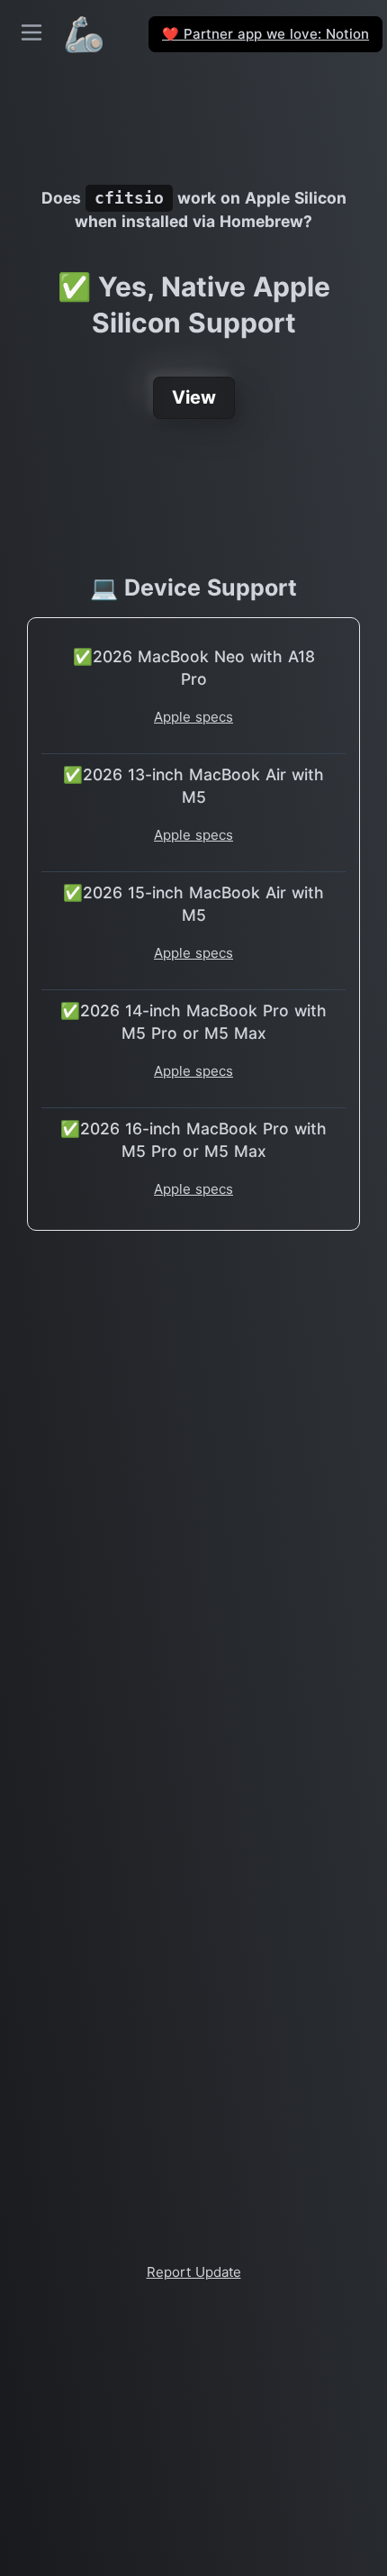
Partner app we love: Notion (265, 34)
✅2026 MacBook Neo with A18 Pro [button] (194, 668)
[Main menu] (31, 32)
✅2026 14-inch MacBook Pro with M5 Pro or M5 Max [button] (193, 1022)
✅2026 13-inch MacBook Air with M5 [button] (193, 786)
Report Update (194, 2272)
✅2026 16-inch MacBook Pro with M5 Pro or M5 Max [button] (193, 1140)
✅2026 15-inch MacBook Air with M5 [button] (193, 904)
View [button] (194, 397)
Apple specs (193, 717)
